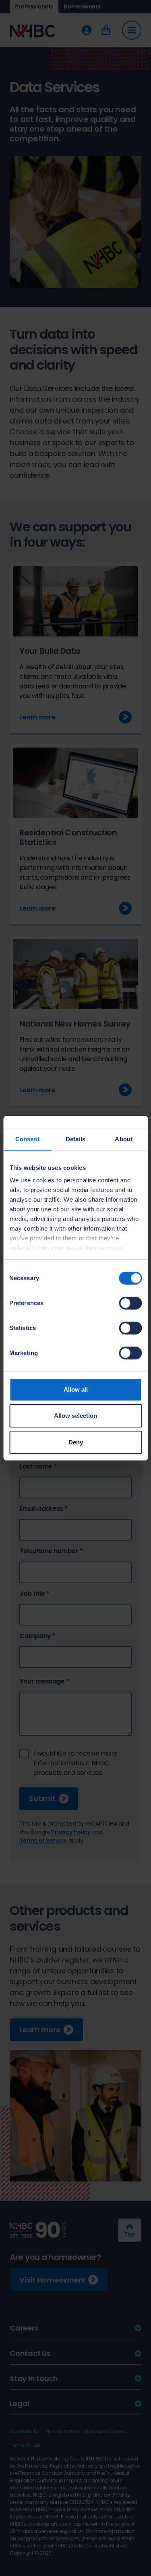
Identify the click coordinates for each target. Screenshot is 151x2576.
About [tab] (124, 1139)
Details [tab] (75, 1139)
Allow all (76, 1389)
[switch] (130, 1303)
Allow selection (75, 1416)
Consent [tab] (27, 1139)
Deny (76, 1442)
